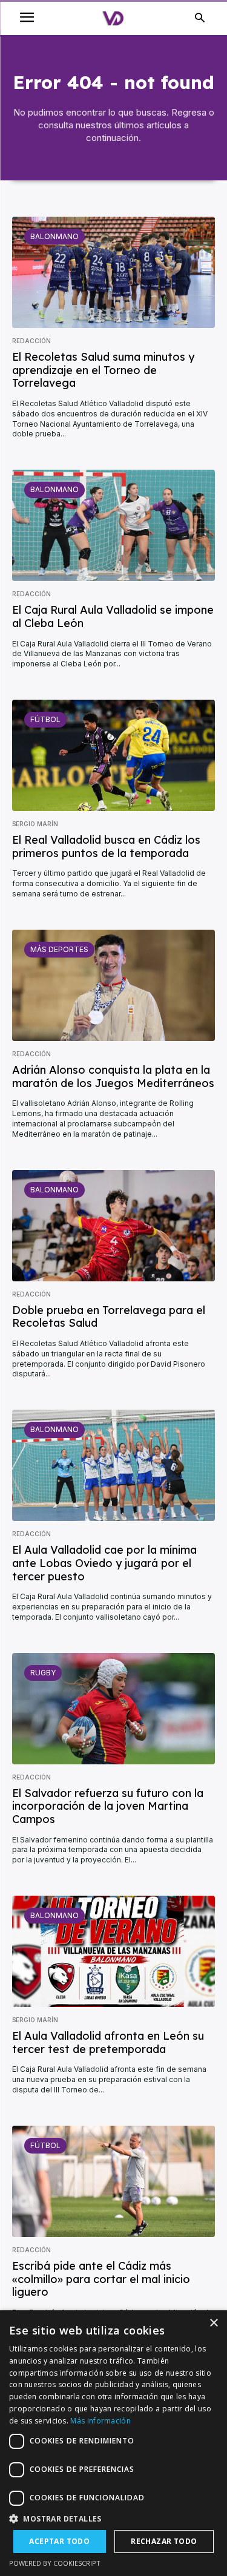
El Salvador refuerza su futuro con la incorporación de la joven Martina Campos (108, 1806)
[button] (113, 2519)
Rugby (43, 1673)
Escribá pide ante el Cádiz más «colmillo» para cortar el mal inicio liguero (101, 2279)
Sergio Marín (35, 824)
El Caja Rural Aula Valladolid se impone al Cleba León (113, 616)
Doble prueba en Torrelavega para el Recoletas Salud (109, 1317)
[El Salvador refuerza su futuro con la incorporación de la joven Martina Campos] (113, 1709)
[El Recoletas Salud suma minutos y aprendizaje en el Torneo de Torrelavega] (113, 272)
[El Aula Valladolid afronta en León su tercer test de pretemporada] (113, 1951)
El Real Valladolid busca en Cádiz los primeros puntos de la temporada (106, 846)
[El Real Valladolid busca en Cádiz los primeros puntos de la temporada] (113, 755)
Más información (100, 2421)
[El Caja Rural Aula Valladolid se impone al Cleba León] (113, 525)
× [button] (213, 2323)
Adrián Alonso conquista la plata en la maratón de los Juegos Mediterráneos (113, 1076)
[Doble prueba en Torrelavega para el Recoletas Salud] (113, 1226)
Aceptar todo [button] (59, 2541)
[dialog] (113, 2443)
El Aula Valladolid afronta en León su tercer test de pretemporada (108, 2042)
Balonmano (54, 236)
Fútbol (45, 719)
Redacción (31, 341)
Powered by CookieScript (55, 2563)
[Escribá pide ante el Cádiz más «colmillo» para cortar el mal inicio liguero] (113, 2181)
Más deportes (59, 949)
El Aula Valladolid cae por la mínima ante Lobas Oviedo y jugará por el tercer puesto (104, 1563)
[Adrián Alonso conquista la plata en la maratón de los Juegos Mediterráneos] (113, 985)
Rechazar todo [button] (164, 2541)
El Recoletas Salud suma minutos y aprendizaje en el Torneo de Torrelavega (103, 370)
